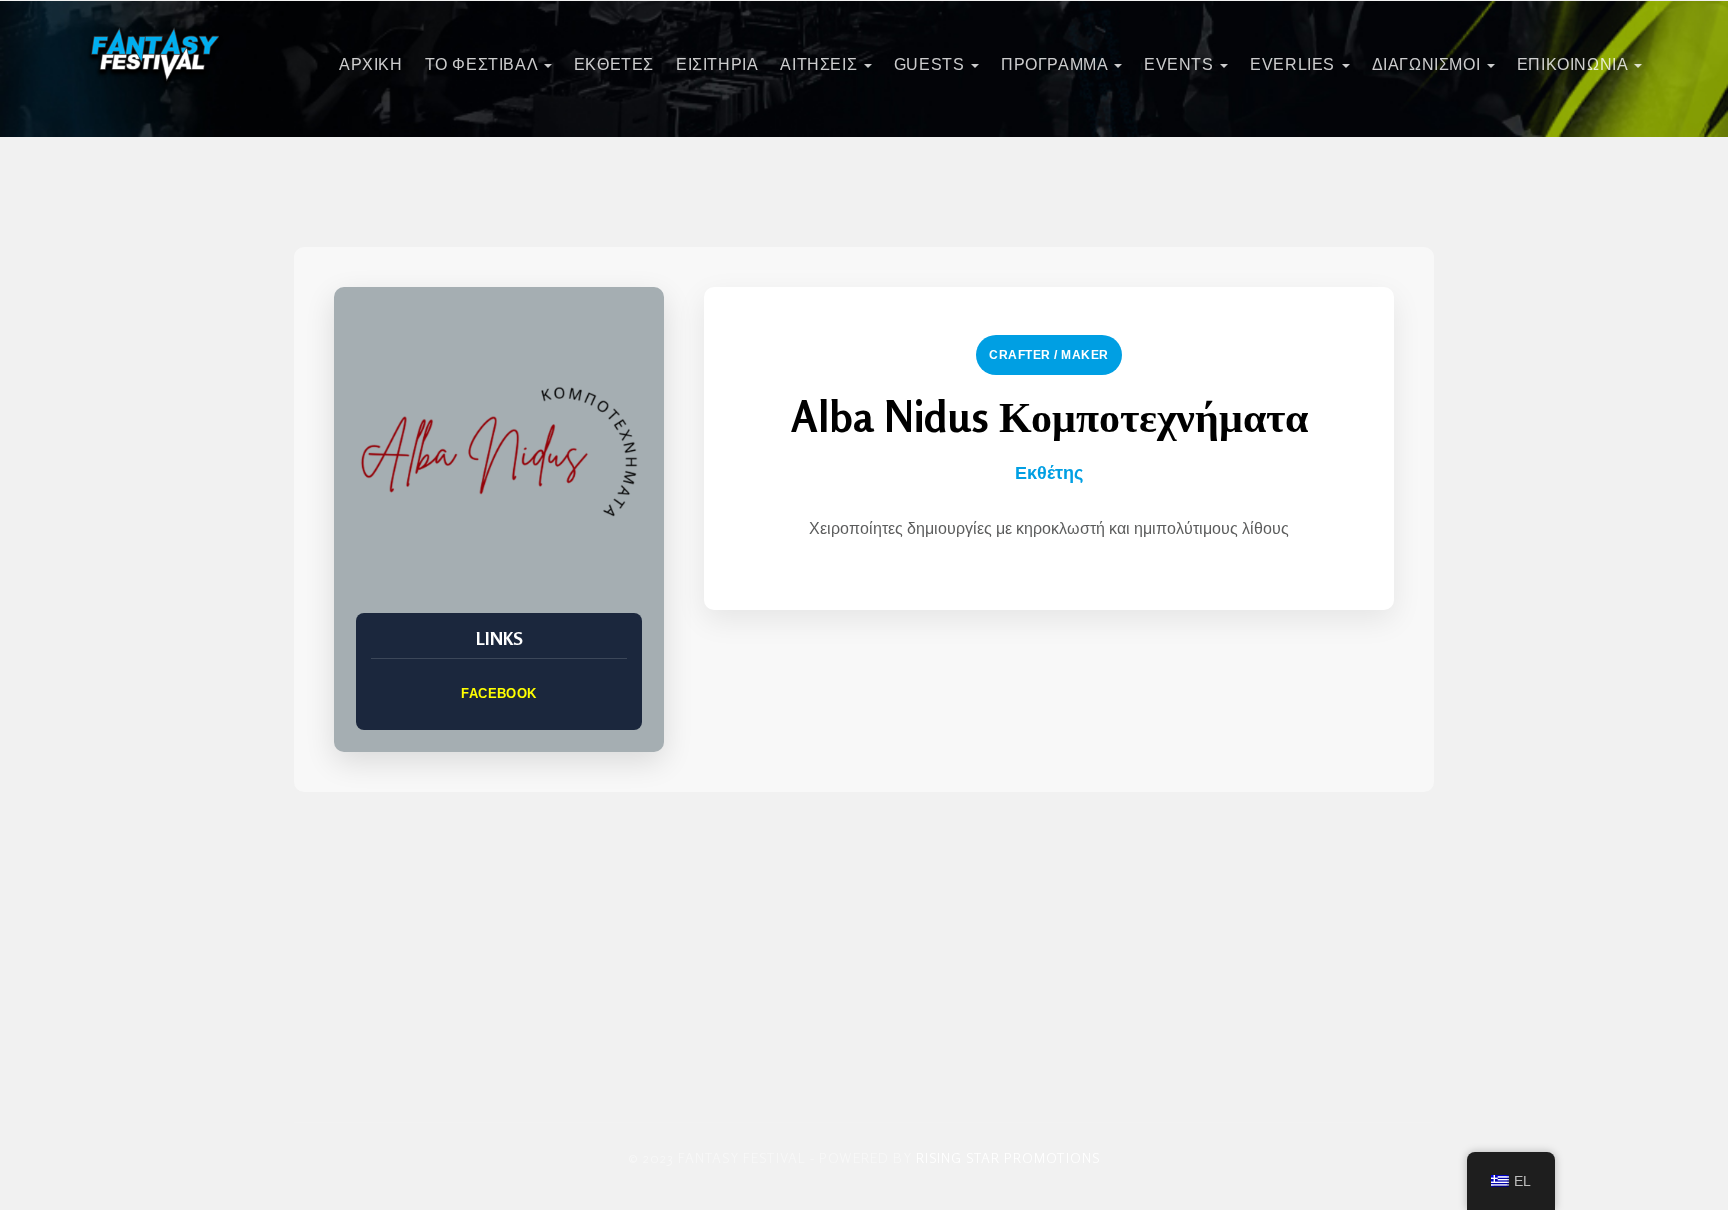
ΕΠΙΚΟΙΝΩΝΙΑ (1574, 64)
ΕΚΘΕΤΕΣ (614, 64)
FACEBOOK (498, 693)
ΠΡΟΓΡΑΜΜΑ (1056, 64)
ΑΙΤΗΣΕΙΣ (820, 64)
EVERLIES (1294, 64)
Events (1181, 64)
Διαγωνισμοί (1428, 64)
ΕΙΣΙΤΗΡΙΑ (717, 64)
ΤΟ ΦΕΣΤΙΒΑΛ (483, 64)
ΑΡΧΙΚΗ (371, 64)
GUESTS (931, 64)
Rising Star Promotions (1008, 1157)
